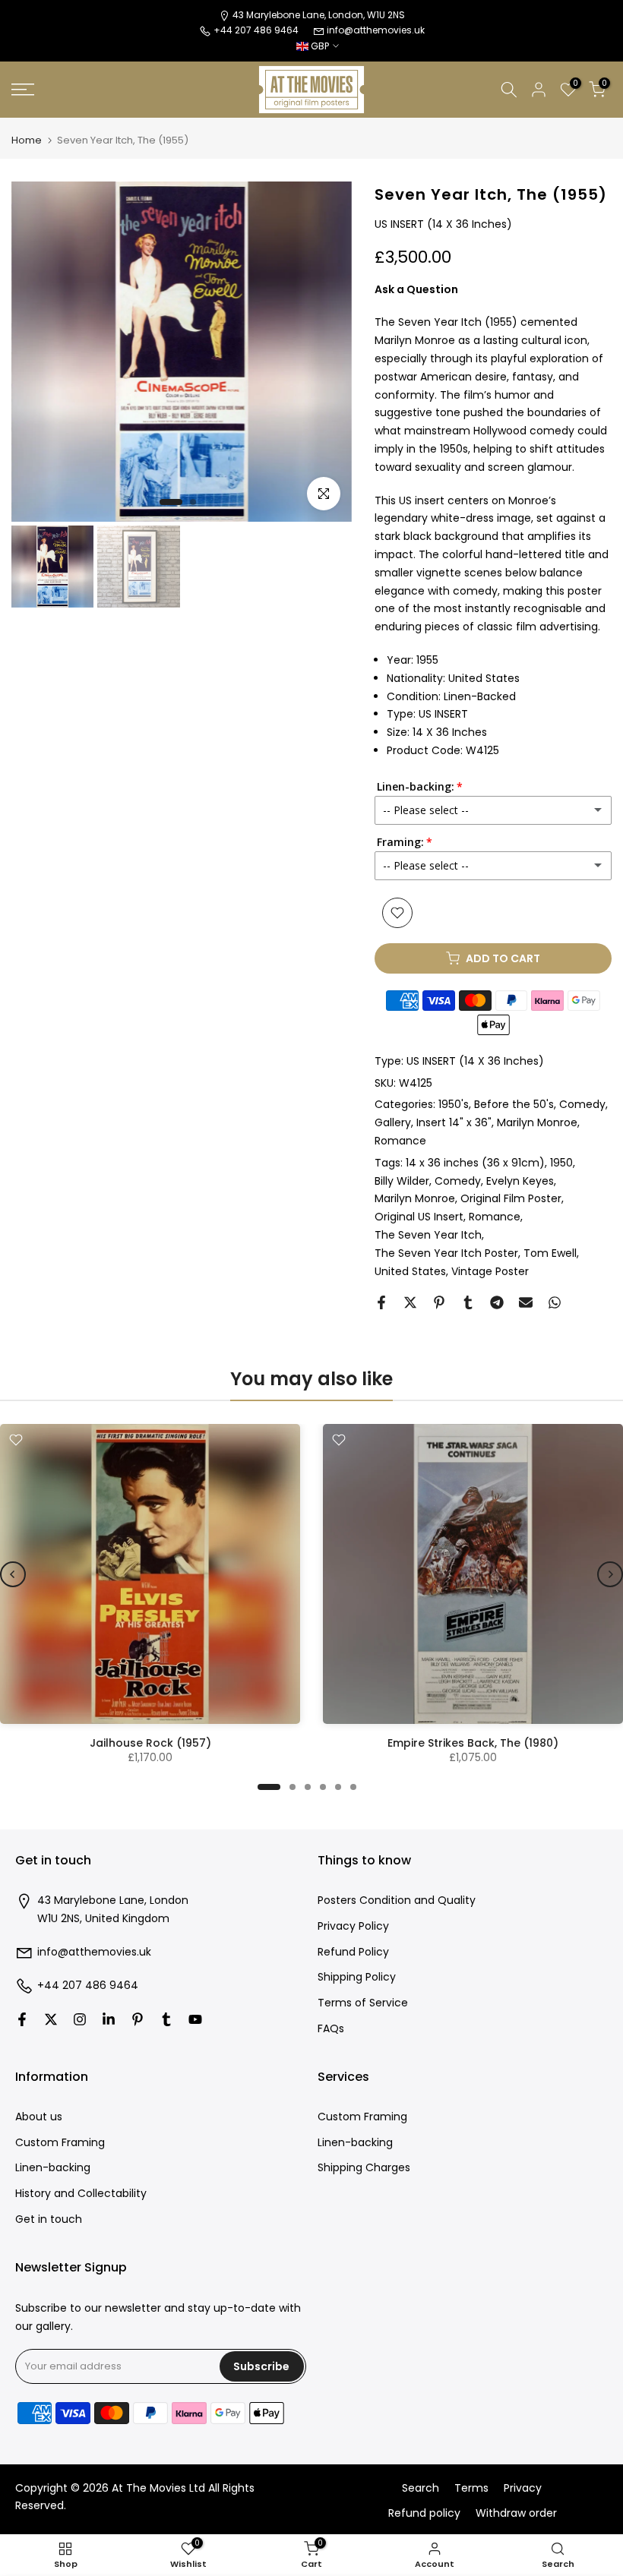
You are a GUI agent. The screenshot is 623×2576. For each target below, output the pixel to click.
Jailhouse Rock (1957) (150, 1743)
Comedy (582, 1104)
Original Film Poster (511, 1198)
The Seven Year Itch (428, 1235)
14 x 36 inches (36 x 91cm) (475, 1163)
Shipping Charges (364, 2168)
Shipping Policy (357, 1977)
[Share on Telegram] (497, 1302)
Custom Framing (60, 2143)
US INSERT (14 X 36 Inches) (475, 1061)
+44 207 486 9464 (88, 1986)
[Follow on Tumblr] (166, 2019)
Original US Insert (419, 1217)
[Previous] (13, 1574)
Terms (471, 2488)
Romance (400, 1141)
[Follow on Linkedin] (109, 2019)
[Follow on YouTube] (195, 2019)
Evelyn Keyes (520, 1181)
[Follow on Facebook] (22, 2019)
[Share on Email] (526, 1302)
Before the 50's (514, 1104)
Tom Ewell (550, 1253)
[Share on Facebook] (381, 1302)
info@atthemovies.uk (376, 30)
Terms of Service (363, 2003)
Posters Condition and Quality (397, 1900)
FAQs (331, 2029)
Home (27, 140)
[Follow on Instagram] (80, 2019)
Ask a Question (416, 289)
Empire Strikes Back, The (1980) (473, 1743)
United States (410, 1271)
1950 (561, 1163)
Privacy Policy (353, 1926)
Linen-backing (53, 2168)
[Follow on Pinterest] (138, 2019)
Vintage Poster (490, 1271)
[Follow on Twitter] (51, 2019)
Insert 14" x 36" (454, 1122)
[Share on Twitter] (410, 1302)
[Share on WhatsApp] (555, 1302)
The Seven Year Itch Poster (446, 1253)
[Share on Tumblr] (468, 1302)
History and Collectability (81, 2194)
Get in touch (49, 2219)
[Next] (610, 1574)
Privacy (523, 2488)
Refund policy (424, 2513)
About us (39, 2117)
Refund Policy (353, 1952)
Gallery (393, 1122)
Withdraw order (516, 2513)
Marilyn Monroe (537, 1122)
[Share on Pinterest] (439, 1302)
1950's (454, 1104)
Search (421, 2488)
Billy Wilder (402, 1181)
